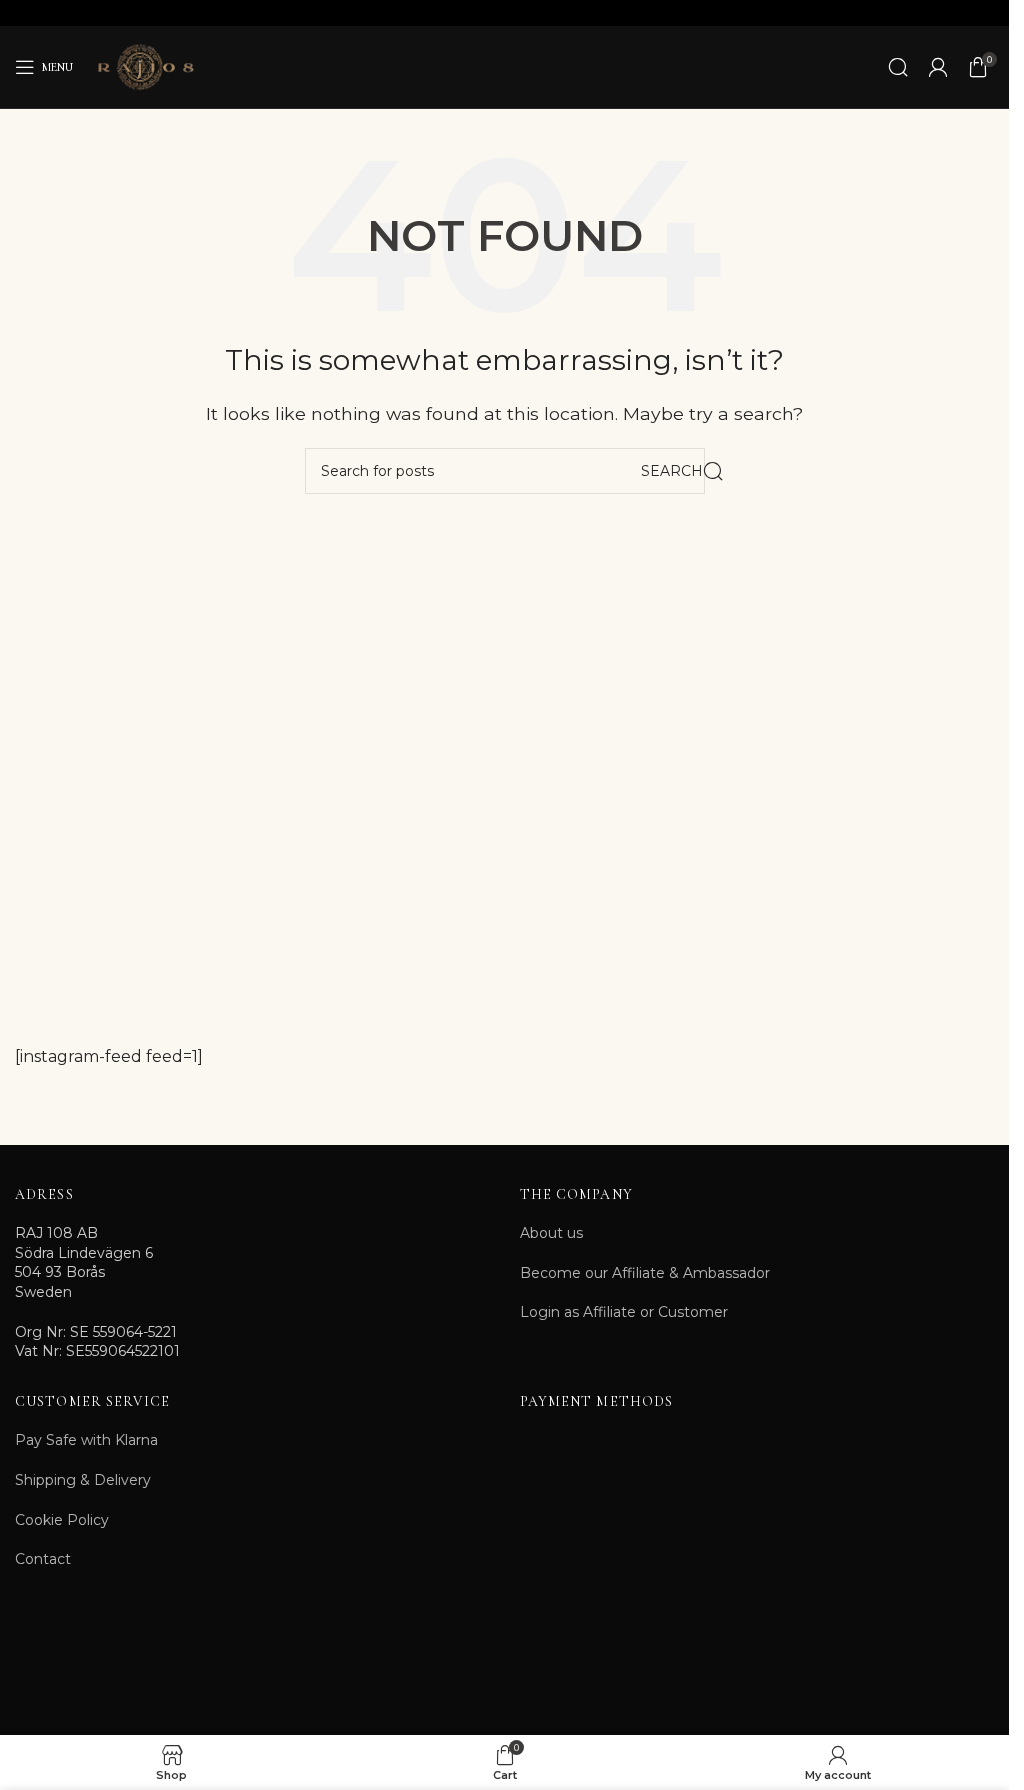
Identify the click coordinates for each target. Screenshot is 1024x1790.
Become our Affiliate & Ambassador (645, 1273)
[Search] (898, 67)
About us (551, 1233)
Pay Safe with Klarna (86, 1440)
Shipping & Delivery (83, 1480)
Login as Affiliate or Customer (624, 1312)
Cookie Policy (62, 1520)
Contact (43, 1559)
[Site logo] (145, 65)
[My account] (938, 67)
